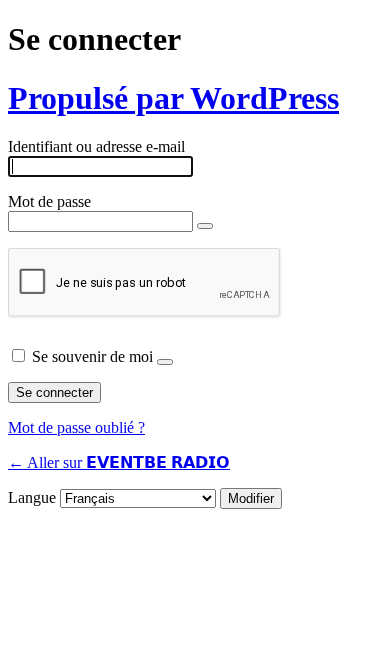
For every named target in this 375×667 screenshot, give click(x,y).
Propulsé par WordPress (173, 98)
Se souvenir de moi (92, 356)
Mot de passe (49, 201)
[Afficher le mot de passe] (205, 226)
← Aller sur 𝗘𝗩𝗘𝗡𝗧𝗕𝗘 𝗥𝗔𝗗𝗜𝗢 (119, 462)
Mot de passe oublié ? (76, 427)
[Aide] (165, 362)
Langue (32, 497)
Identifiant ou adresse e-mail (96, 146)
